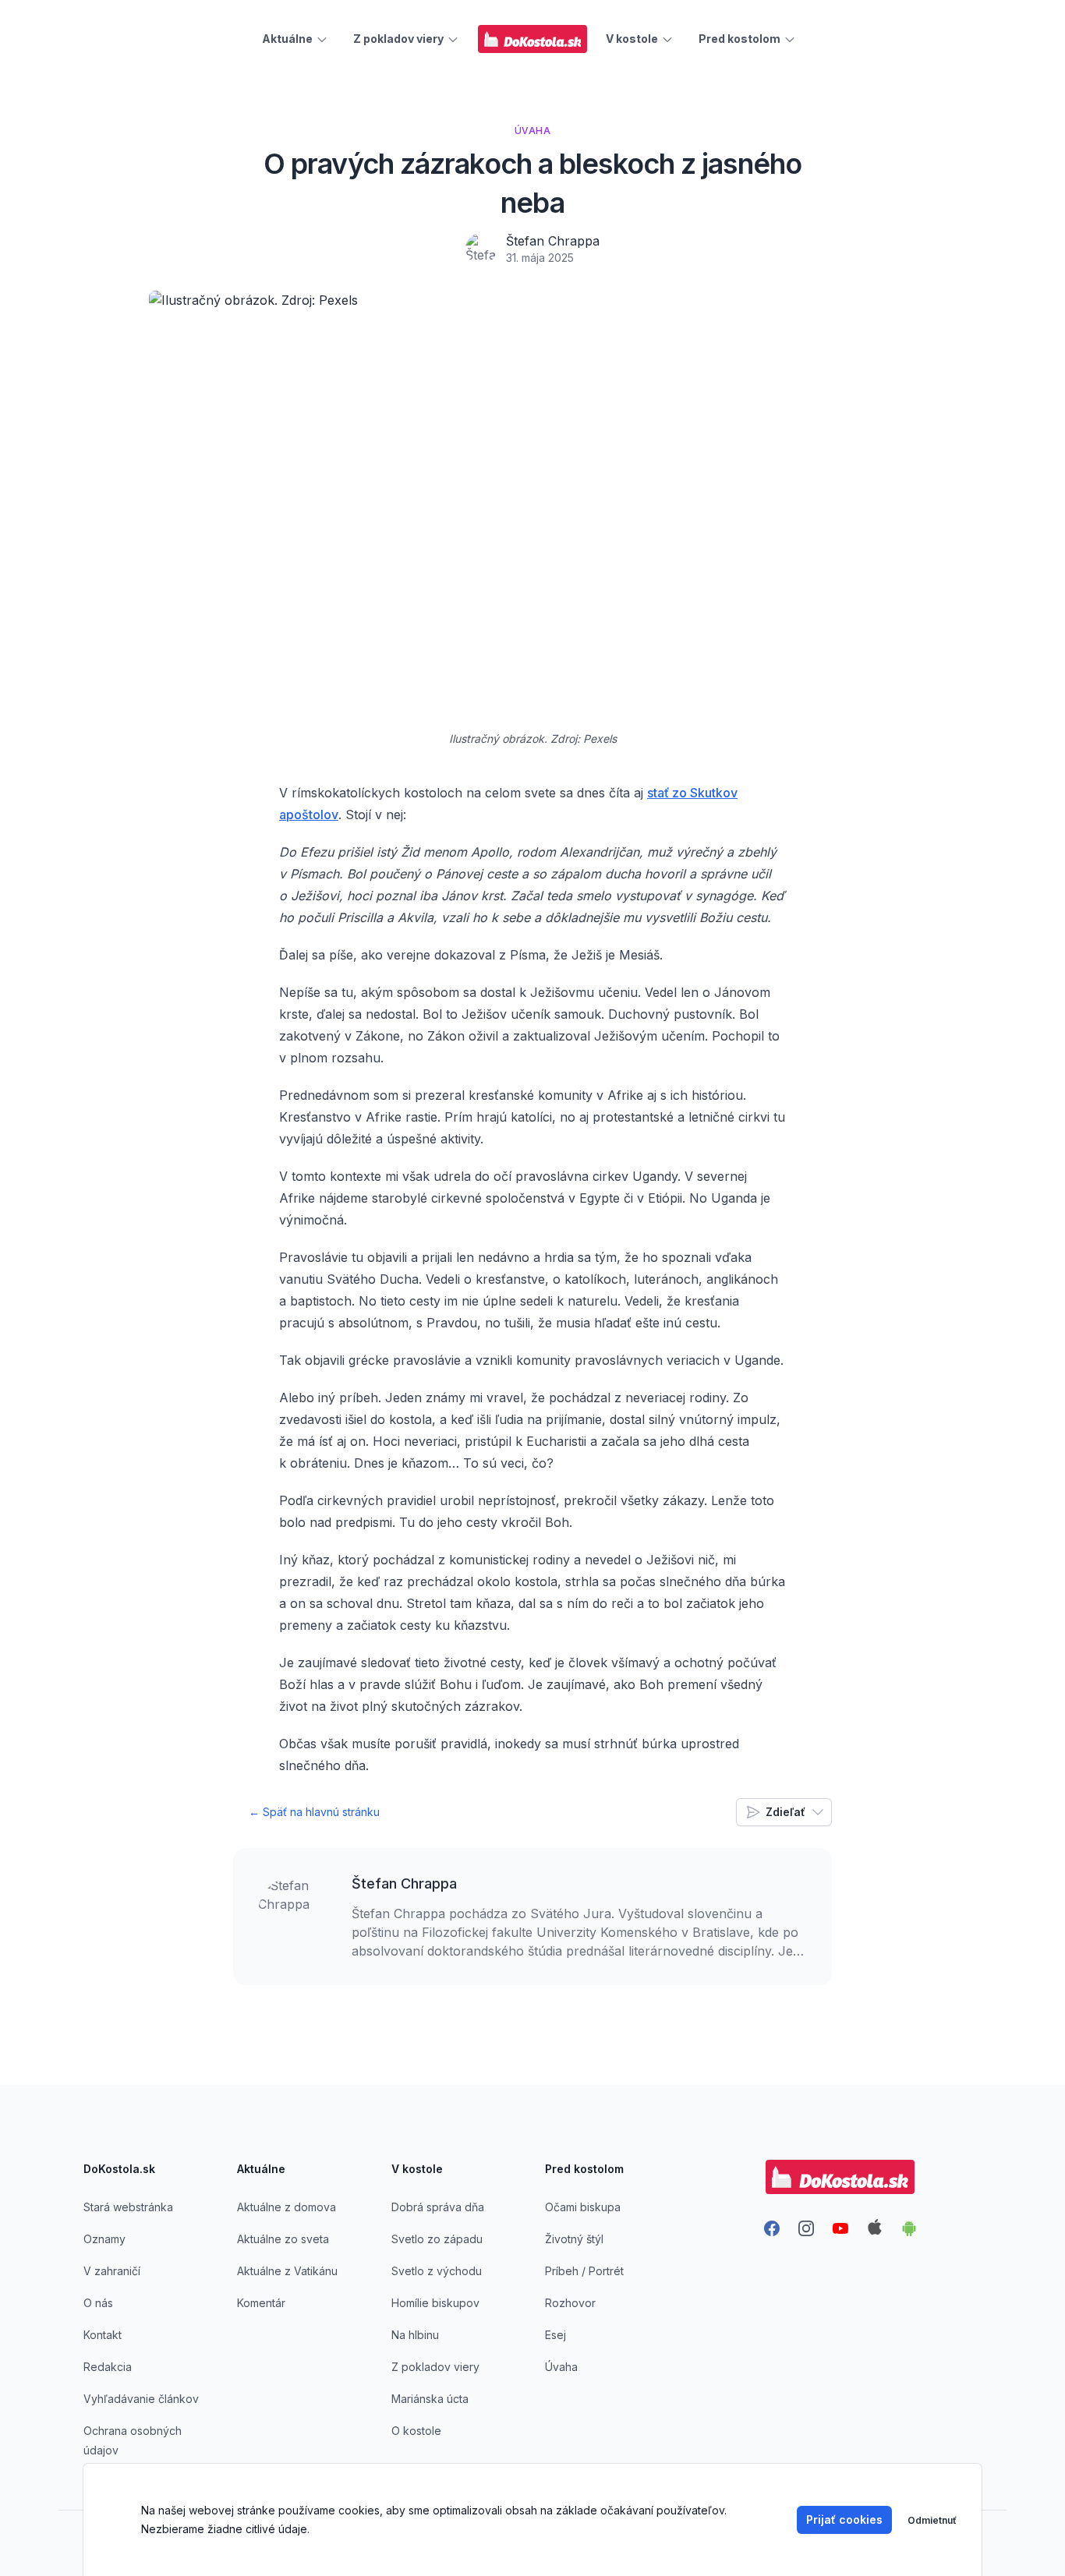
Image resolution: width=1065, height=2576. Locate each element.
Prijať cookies (844, 2519)
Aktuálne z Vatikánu (287, 2271)
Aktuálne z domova (287, 2207)
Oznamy (104, 2239)
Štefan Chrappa (553, 241)
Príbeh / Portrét (584, 2271)
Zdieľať (785, 1812)
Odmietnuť (932, 2520)
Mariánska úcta (430, 2399)
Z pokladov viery (435, 2367)
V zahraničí (112, 2271)
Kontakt (103, 2335)
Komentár (261, 2303)
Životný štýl (574, 2239)
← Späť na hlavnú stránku (314, 1812)
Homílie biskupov (435, 2303)
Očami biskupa (583, 2207)
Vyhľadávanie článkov (141, 2399)
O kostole (416, 2431)
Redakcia (108, 2367)
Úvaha (561, 2367)
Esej (555, 2335)
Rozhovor (570, 2303)
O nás (98, 2303)
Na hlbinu (415, 2335)
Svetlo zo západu (437, 2239)
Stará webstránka (128, 2207)
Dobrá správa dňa (438, 2207)
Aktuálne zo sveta (283, 2239)
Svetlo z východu (437, 2271)
